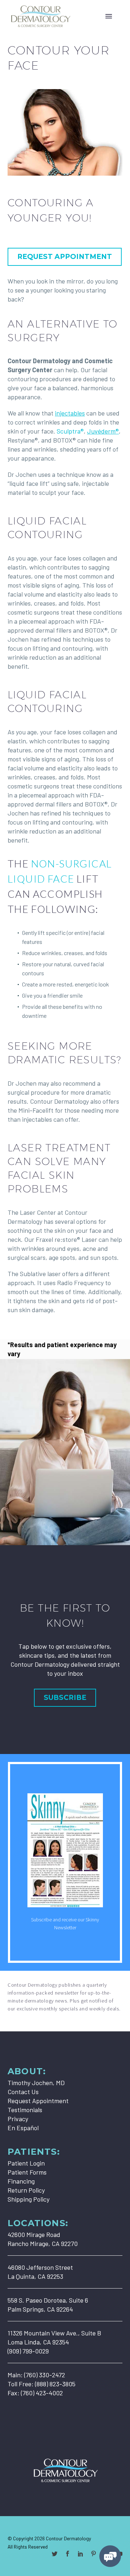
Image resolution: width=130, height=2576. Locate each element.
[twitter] (55, 2554)
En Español (23, 2128)
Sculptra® (70, 431)
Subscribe (65, 1698)
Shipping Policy (29, 2199)
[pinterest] (94, 2554)
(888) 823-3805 (55, 2384)
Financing (21, 2181)
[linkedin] (81, 2554)
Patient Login (26, 2163)
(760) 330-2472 (45, 2375)
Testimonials (25, 2110)
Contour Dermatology (68, 2538)
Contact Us (23, 2092)
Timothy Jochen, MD (36, 2083)
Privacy (18, 2119)
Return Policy (26, 2190)
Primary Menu (109, 16)
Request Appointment (38, 2101)
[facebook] (68, 2554)
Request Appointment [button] (65, 257)
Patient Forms (27, 2172)
